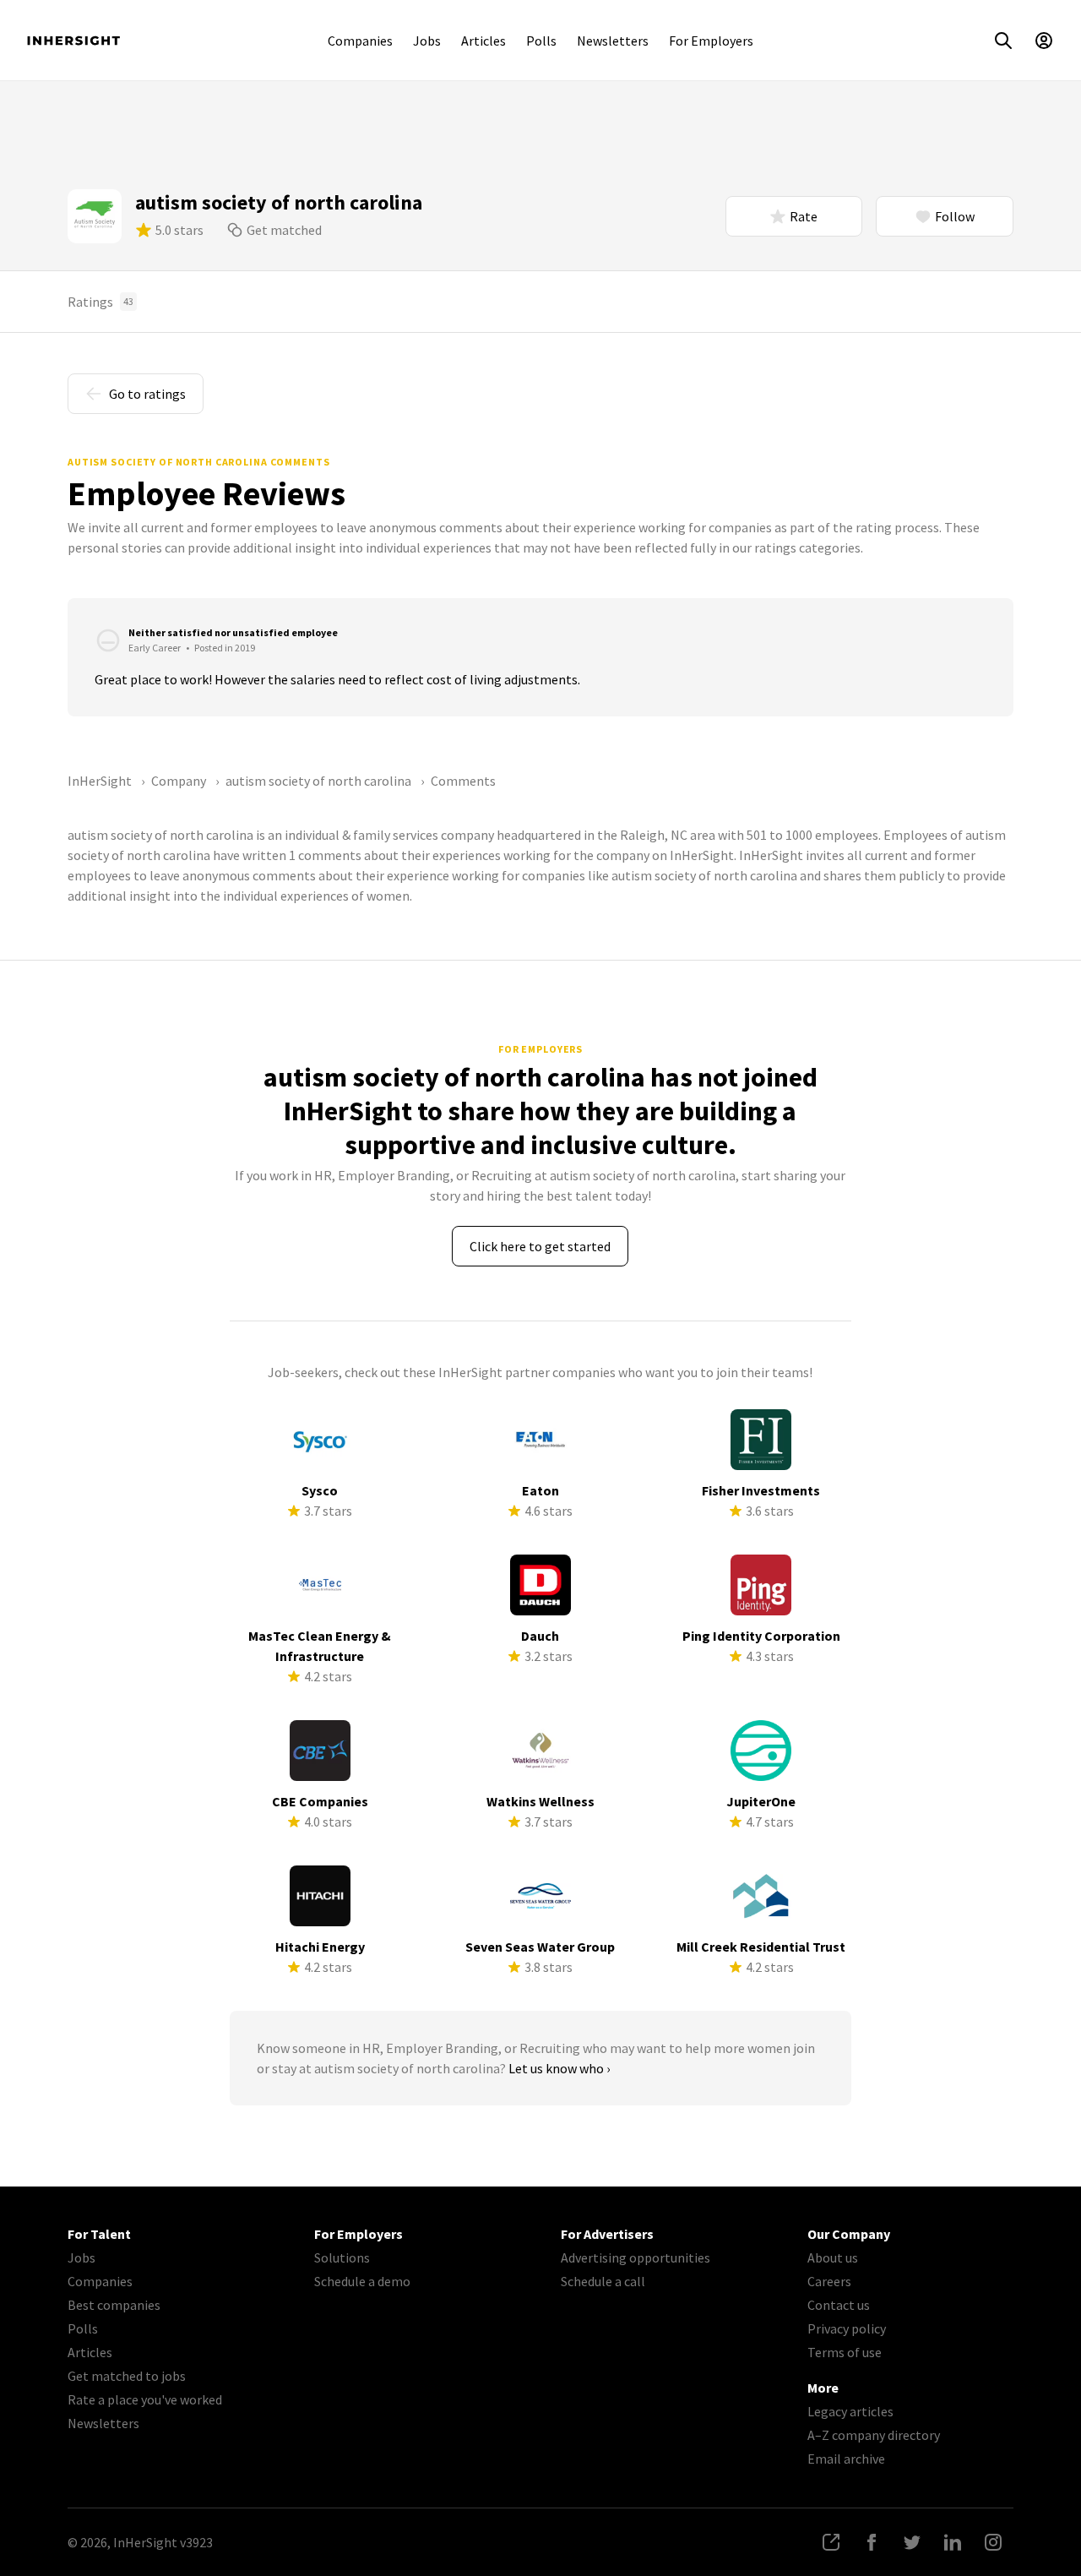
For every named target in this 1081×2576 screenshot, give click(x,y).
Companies (360, 41)
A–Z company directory (874, 2435)
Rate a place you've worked (145, 2399)
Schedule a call (603, 2281)
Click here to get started (540, 1246)
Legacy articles (850, 2411)
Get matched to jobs (127, 2376)
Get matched (284, 230)
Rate (804, 216)
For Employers (711, 41)
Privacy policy (847, 2328)
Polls (541, 41)
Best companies (114, 2305)
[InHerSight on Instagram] (993, 2542)
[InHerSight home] (73, 41)
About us (833, 2257)
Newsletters (613, 41)
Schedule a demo (362, 2281)
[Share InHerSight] (831, 2542)
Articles (483, 41)
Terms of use (845, 2352)
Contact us (839, 2305)
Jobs (427, 41)
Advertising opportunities (636, 2257)
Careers (829, 2281)
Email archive (846, 2459)
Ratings (100, 302)
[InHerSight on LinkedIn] (953, 2542)
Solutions (342, 2257)
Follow (955, 216)
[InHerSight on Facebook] (872, 2542)
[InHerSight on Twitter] (912, 2542)
